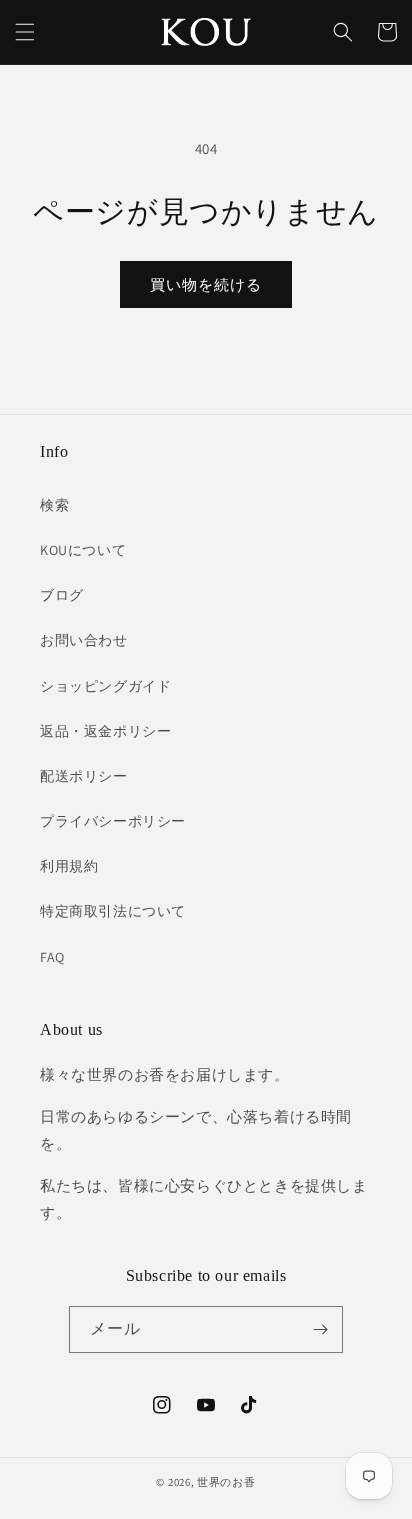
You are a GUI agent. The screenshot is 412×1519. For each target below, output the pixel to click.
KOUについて (83, 550)
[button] (25, 32)
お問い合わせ (84, 640)
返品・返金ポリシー (105, 731)
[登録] (320, 1329)
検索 (54, 505)
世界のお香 (226, 1482)
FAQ (52, 957)
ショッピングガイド (105, 686)
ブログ (62, 595)
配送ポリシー (84, 776)
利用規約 (69, 866)
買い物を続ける (206, 284)
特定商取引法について (113, 911)
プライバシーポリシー (113, 821)
